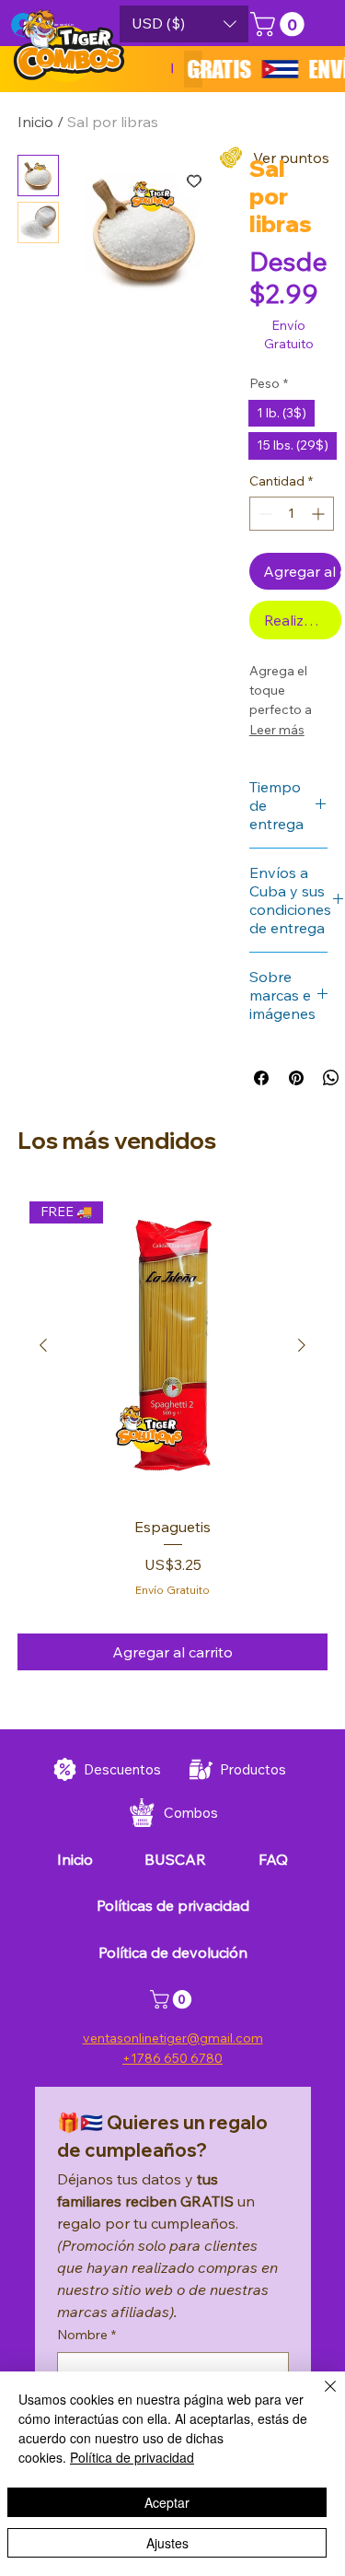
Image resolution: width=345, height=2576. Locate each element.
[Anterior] (43, 1345)
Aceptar (167, 2502)
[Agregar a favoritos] (194, 181)
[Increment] (320, 514)
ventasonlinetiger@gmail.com (173, 2038)
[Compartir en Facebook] (261, 1078)
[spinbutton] (292, 514)
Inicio (35, 122)
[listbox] (184, 24)
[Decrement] (264, 514)
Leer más (277, 730)
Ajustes (167, 2543)
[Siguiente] (302, 1345)
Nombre (86, 2335)
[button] (184, 24)
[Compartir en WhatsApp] (331, 1078)
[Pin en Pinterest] (296, 1078)
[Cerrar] (319, 2397)
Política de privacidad (132, 2457)
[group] (173, 1430)
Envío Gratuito (172, 1590)
